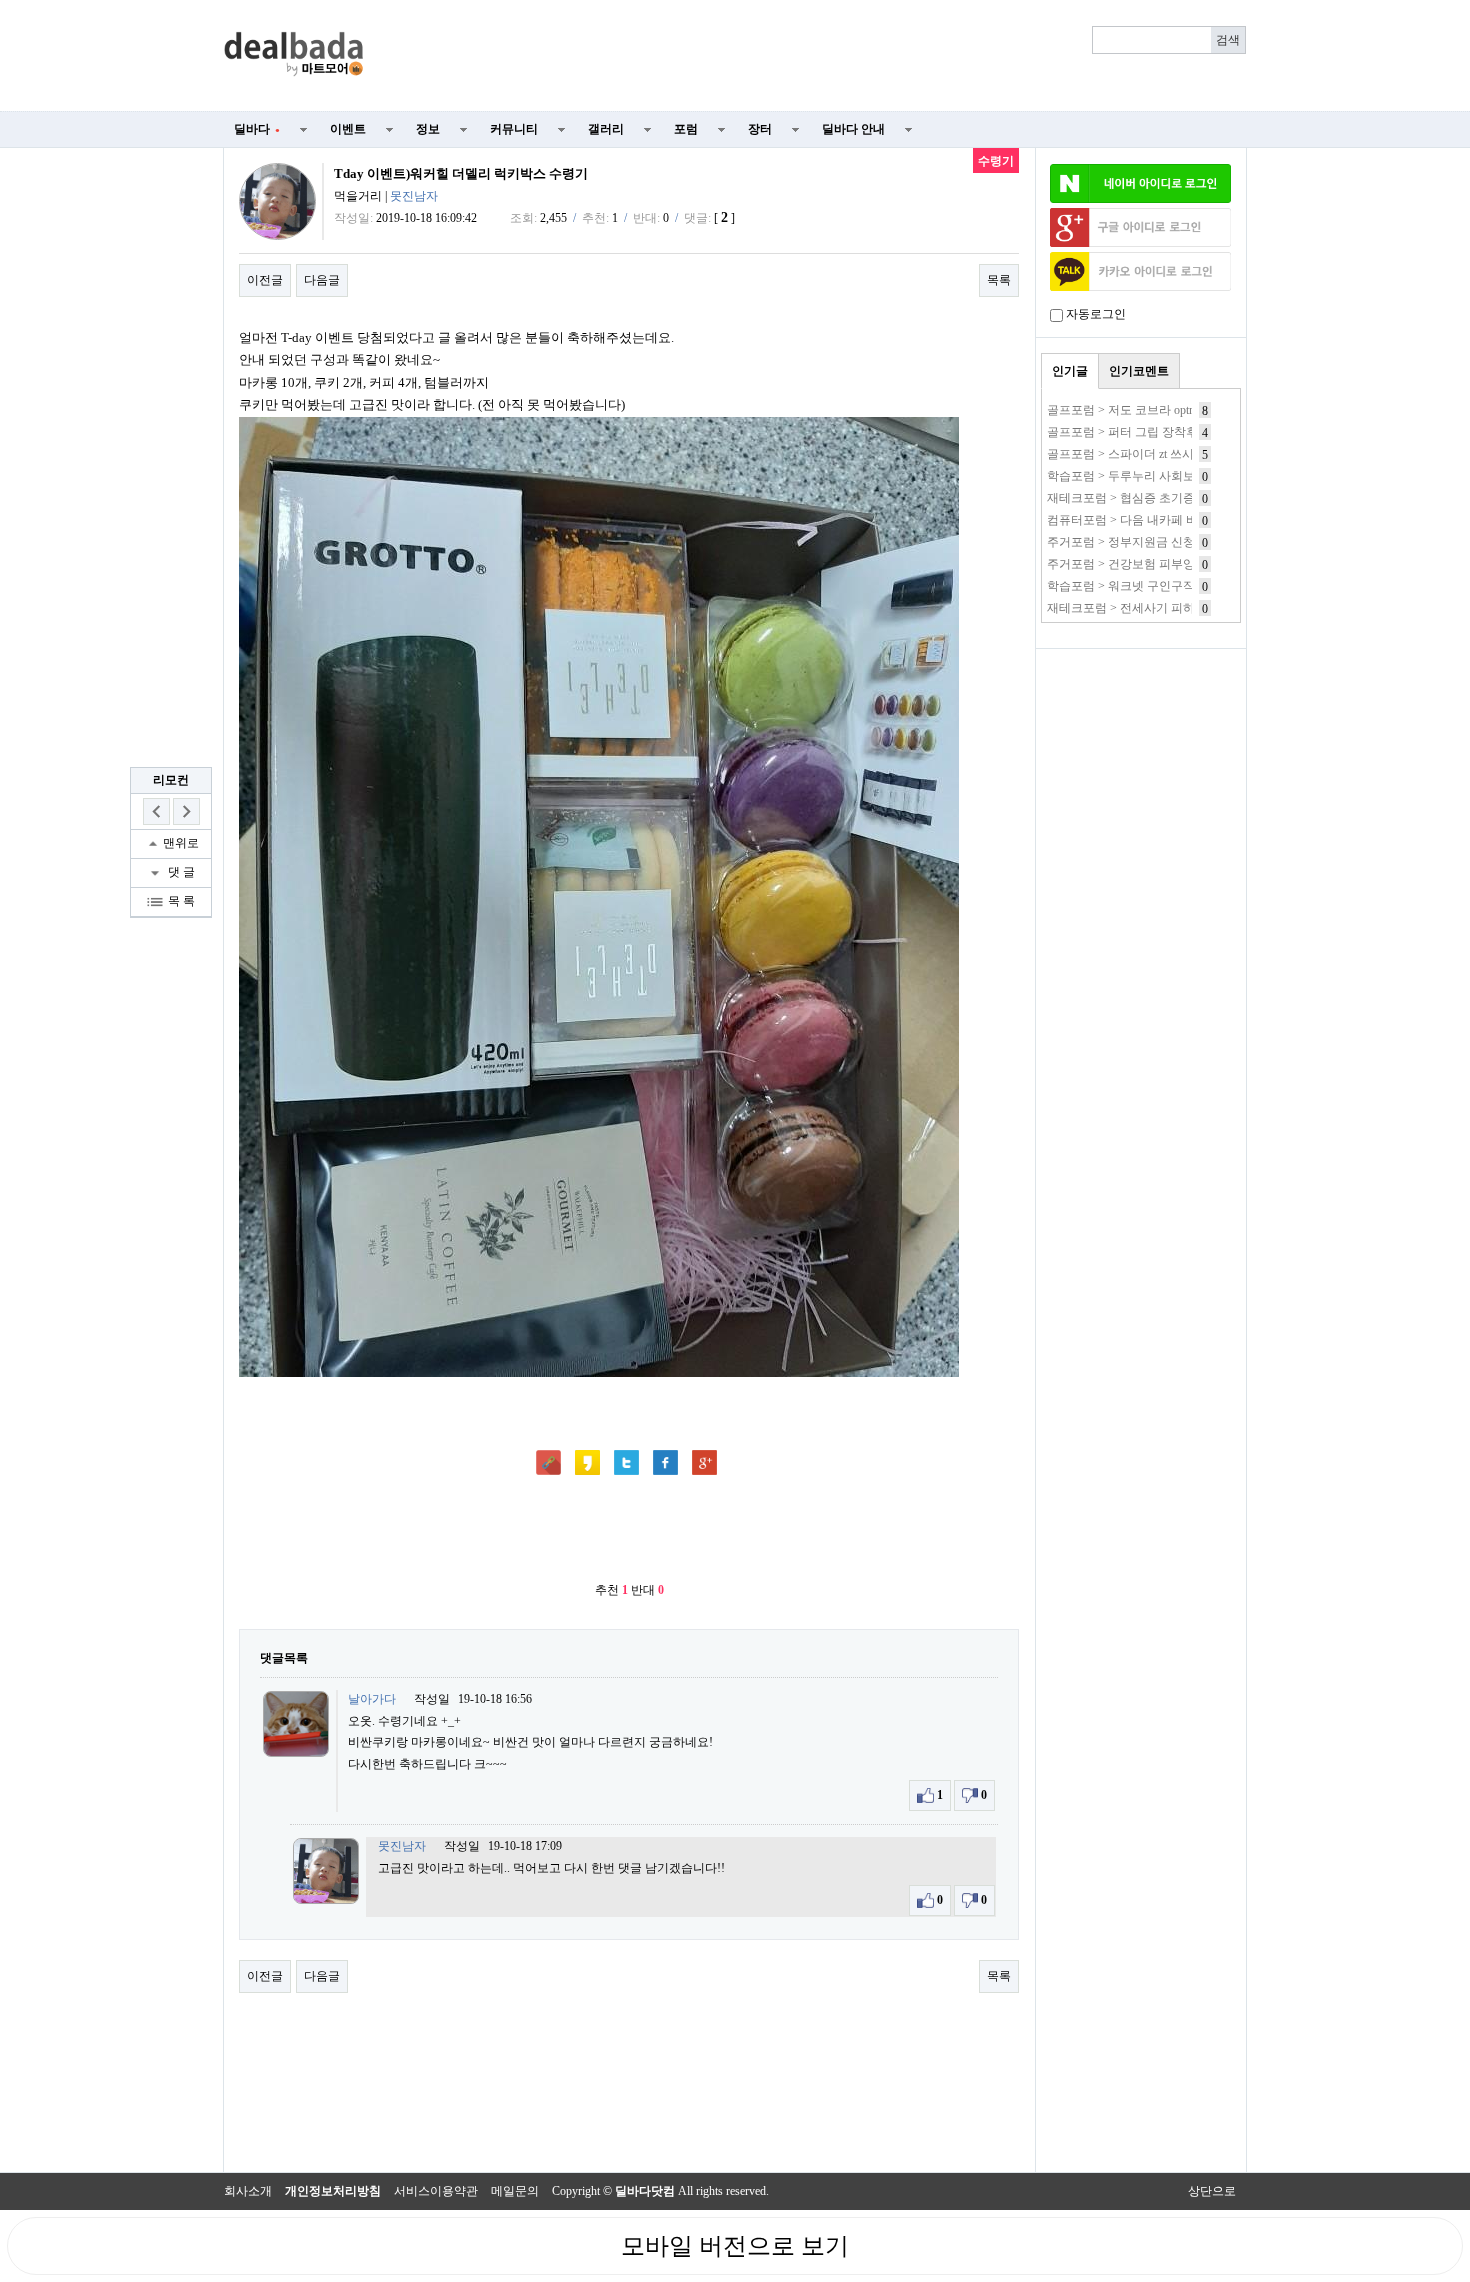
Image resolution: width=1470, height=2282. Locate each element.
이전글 (265, 280)
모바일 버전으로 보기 (735, 2246)
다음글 (322, 280)
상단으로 (1212, 2191)
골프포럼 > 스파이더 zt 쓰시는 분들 (1140, 454)
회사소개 (248, 2191)
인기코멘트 (1139, 371)
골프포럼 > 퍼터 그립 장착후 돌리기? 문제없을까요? (1184, 432)
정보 (428, 129)
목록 (999, 280)
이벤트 (348, 129)
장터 (760, 129)
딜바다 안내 (853, 129)
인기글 (1070, 371)
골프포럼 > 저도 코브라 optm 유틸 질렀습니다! (1169, 410)
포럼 (686, 129)
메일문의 (515, 2191)
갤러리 (606, 129)
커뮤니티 (514, 129)
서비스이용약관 (436, 2191)
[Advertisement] (817, 56)
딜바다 (257, 129)
